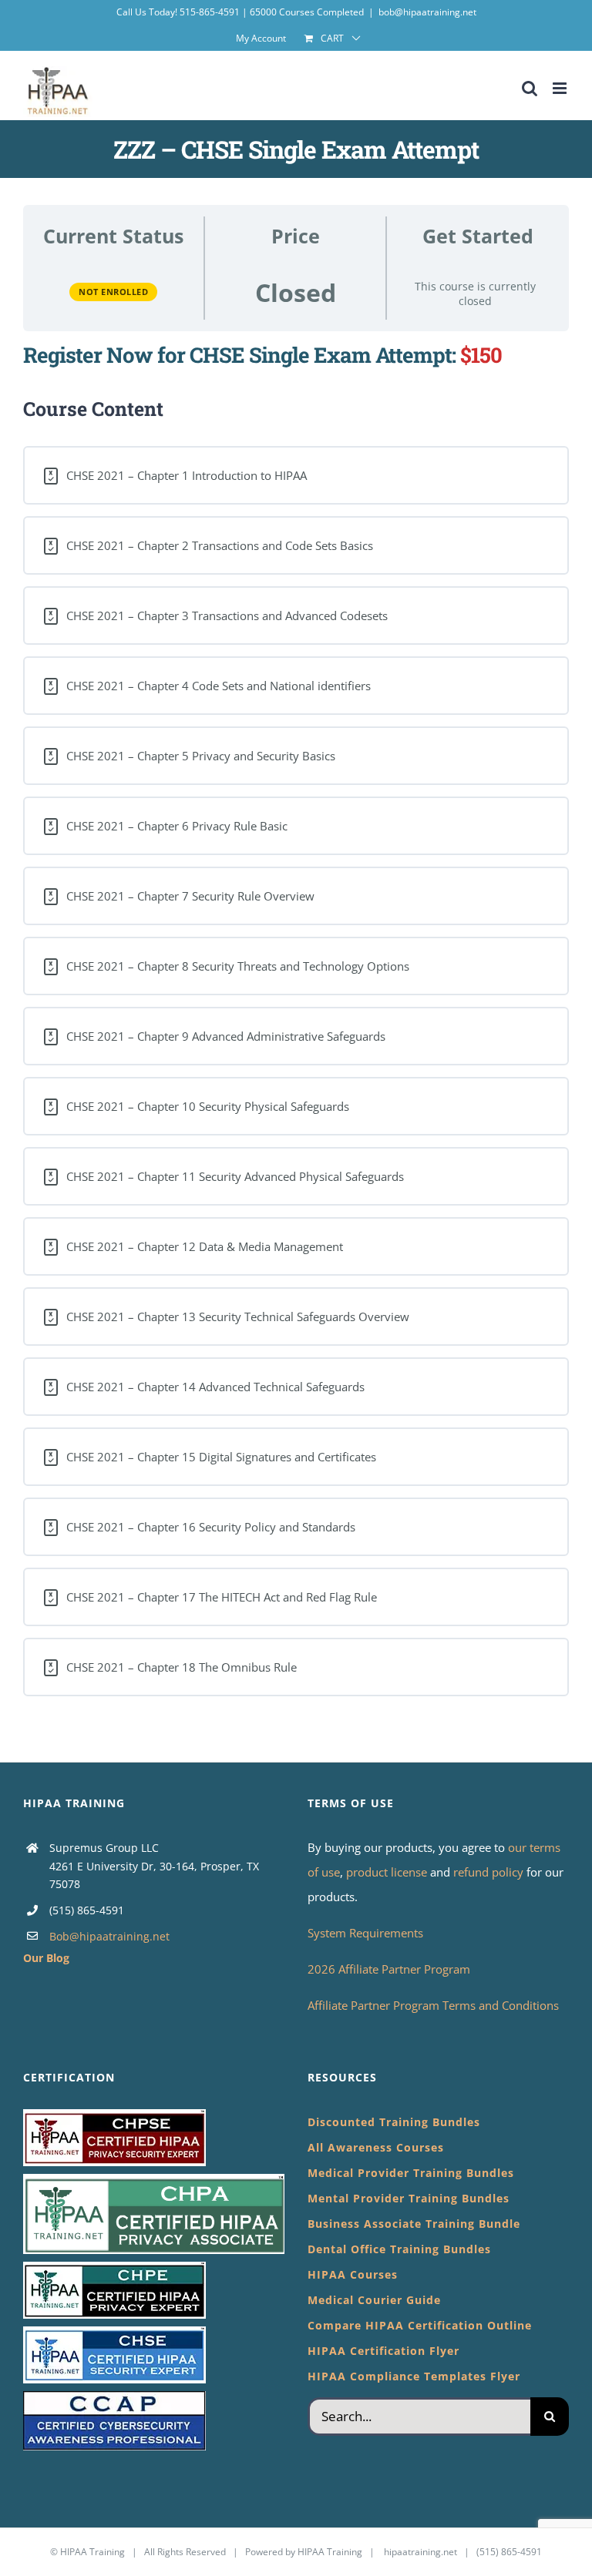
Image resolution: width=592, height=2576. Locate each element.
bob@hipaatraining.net (427, 12)
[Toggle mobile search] (530, 88)
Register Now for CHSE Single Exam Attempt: (239, 354)
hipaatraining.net (420, 2552)
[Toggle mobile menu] (561, 88)
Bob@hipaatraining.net (109, 1936)
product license (388, 1872)
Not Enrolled (113, 292)
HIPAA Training (92, 2552)
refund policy (490, 1872)
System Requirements (365, 1933)
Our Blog (46, 1958)
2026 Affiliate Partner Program (389, 1969)
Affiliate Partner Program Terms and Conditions (433, 2005)
